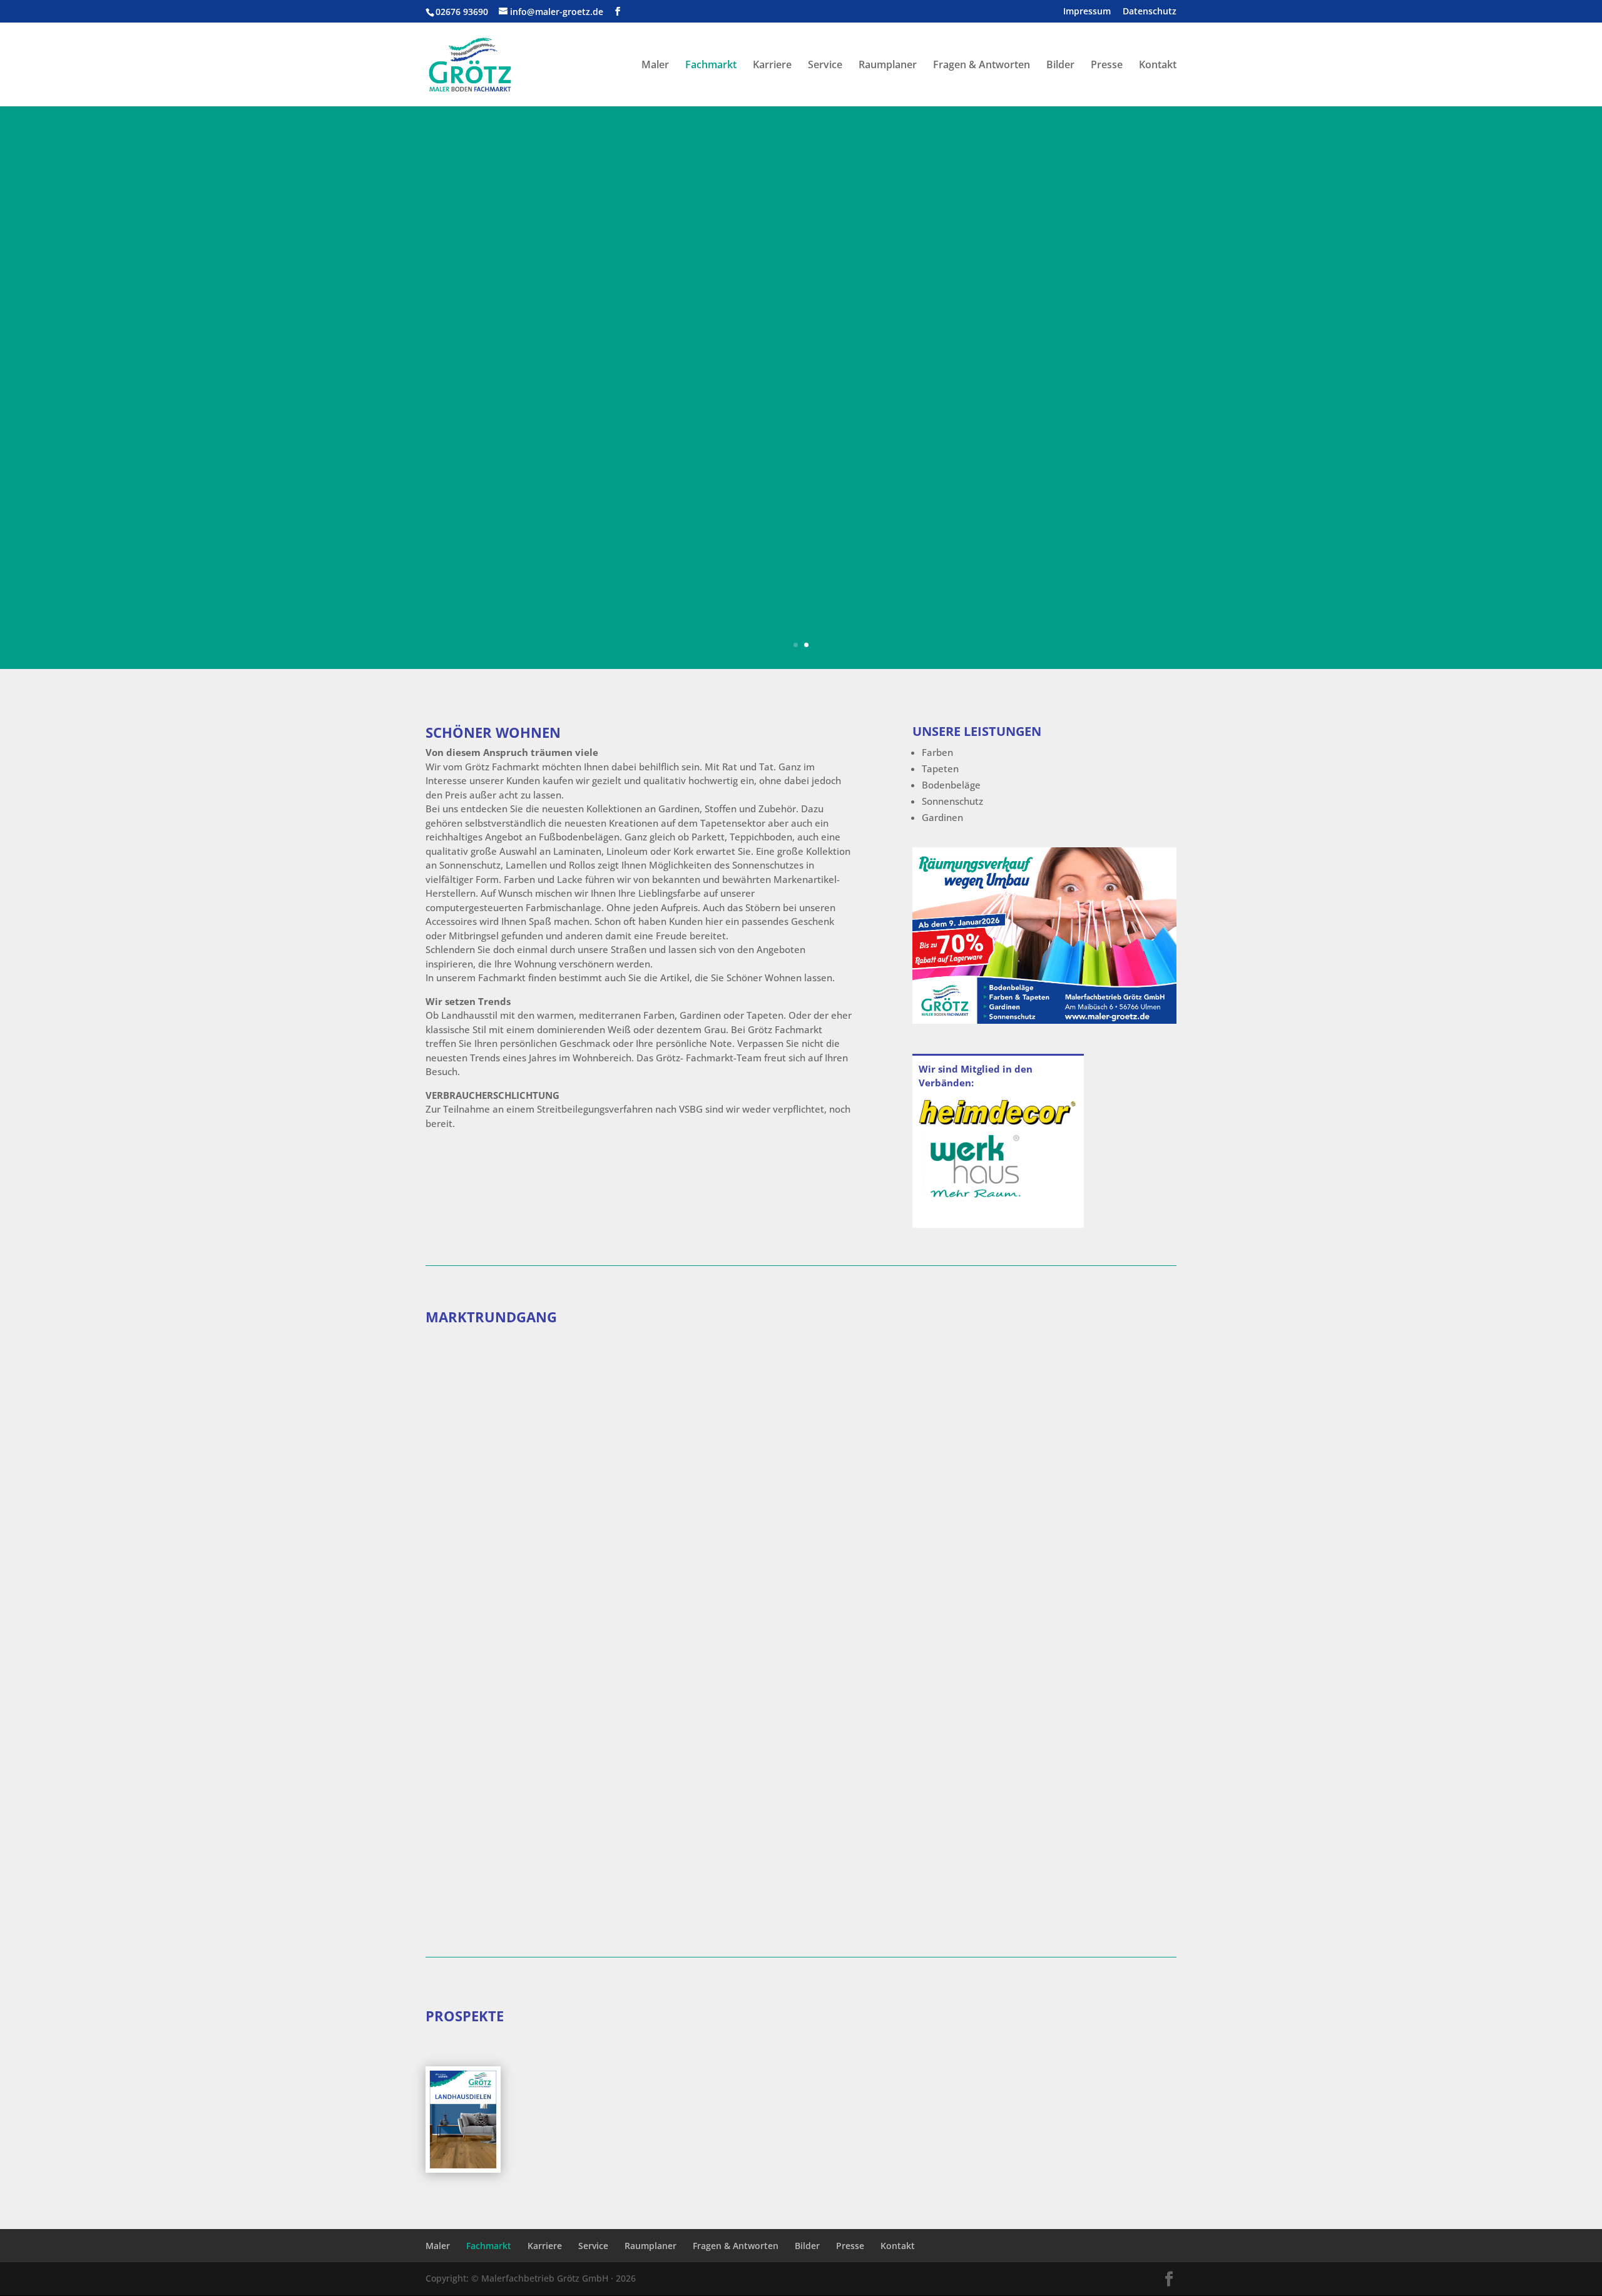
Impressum (1087, 12)
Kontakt (1158, 66)
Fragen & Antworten (982, 66)
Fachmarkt (711, 66)
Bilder (1060, 66)
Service (825, 66)
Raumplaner (888, 66)
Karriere (772, 66)
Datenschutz (1150, 12)
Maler (655, 66)
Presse (1107, 66)
